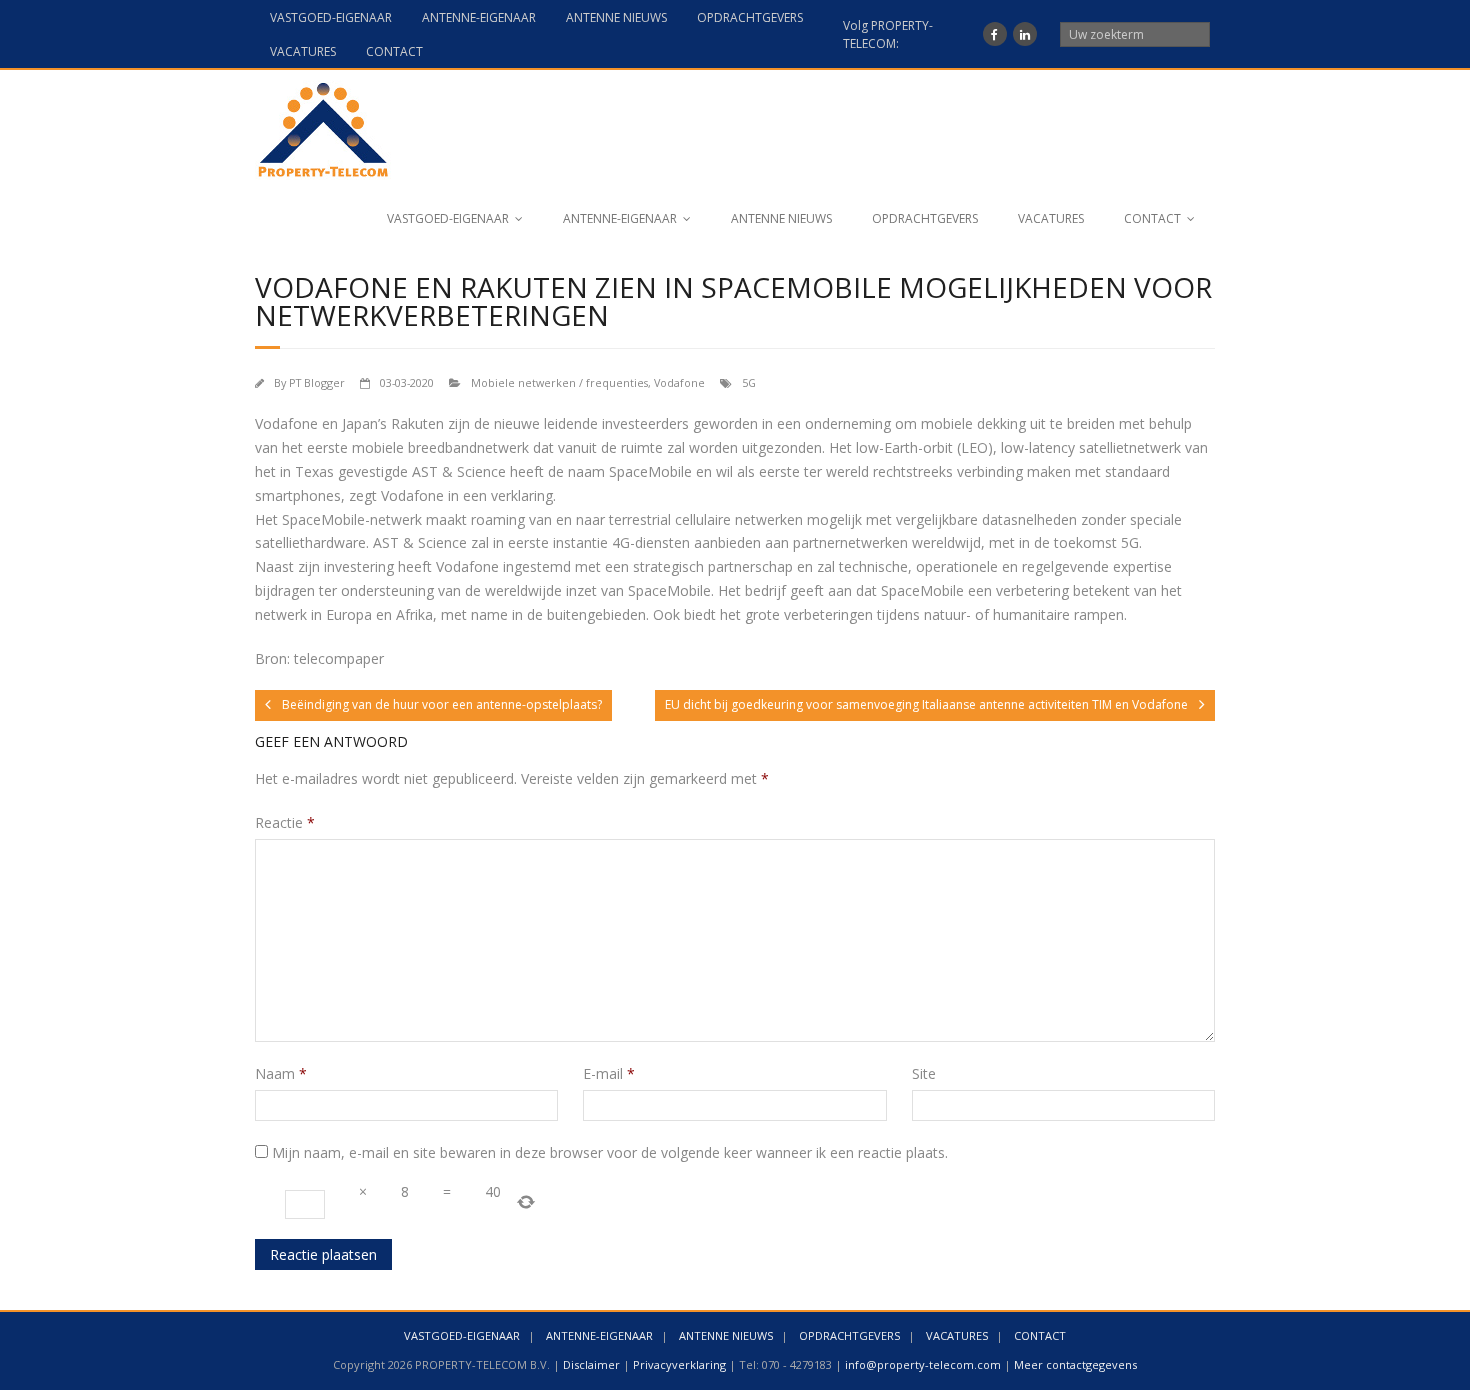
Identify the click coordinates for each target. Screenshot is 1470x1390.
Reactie (285, 822)
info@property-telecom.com (923, 1364)
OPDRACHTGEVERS (750, 17)
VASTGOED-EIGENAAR (331, 17)
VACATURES (303, 51)
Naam (281, 1073)
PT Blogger (317, 382)
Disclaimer (591, 1364)
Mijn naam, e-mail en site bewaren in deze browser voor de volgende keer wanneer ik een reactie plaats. (610, 1152)
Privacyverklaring (679, 1364)
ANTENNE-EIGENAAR (479, 17)
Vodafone (679, 382)
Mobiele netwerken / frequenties (559, 382)
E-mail (609, 1073)
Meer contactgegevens (1075, 1364)
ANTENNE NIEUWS (616, 17)
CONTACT (394, 51)
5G (749, 382)
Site (924, 1073)
